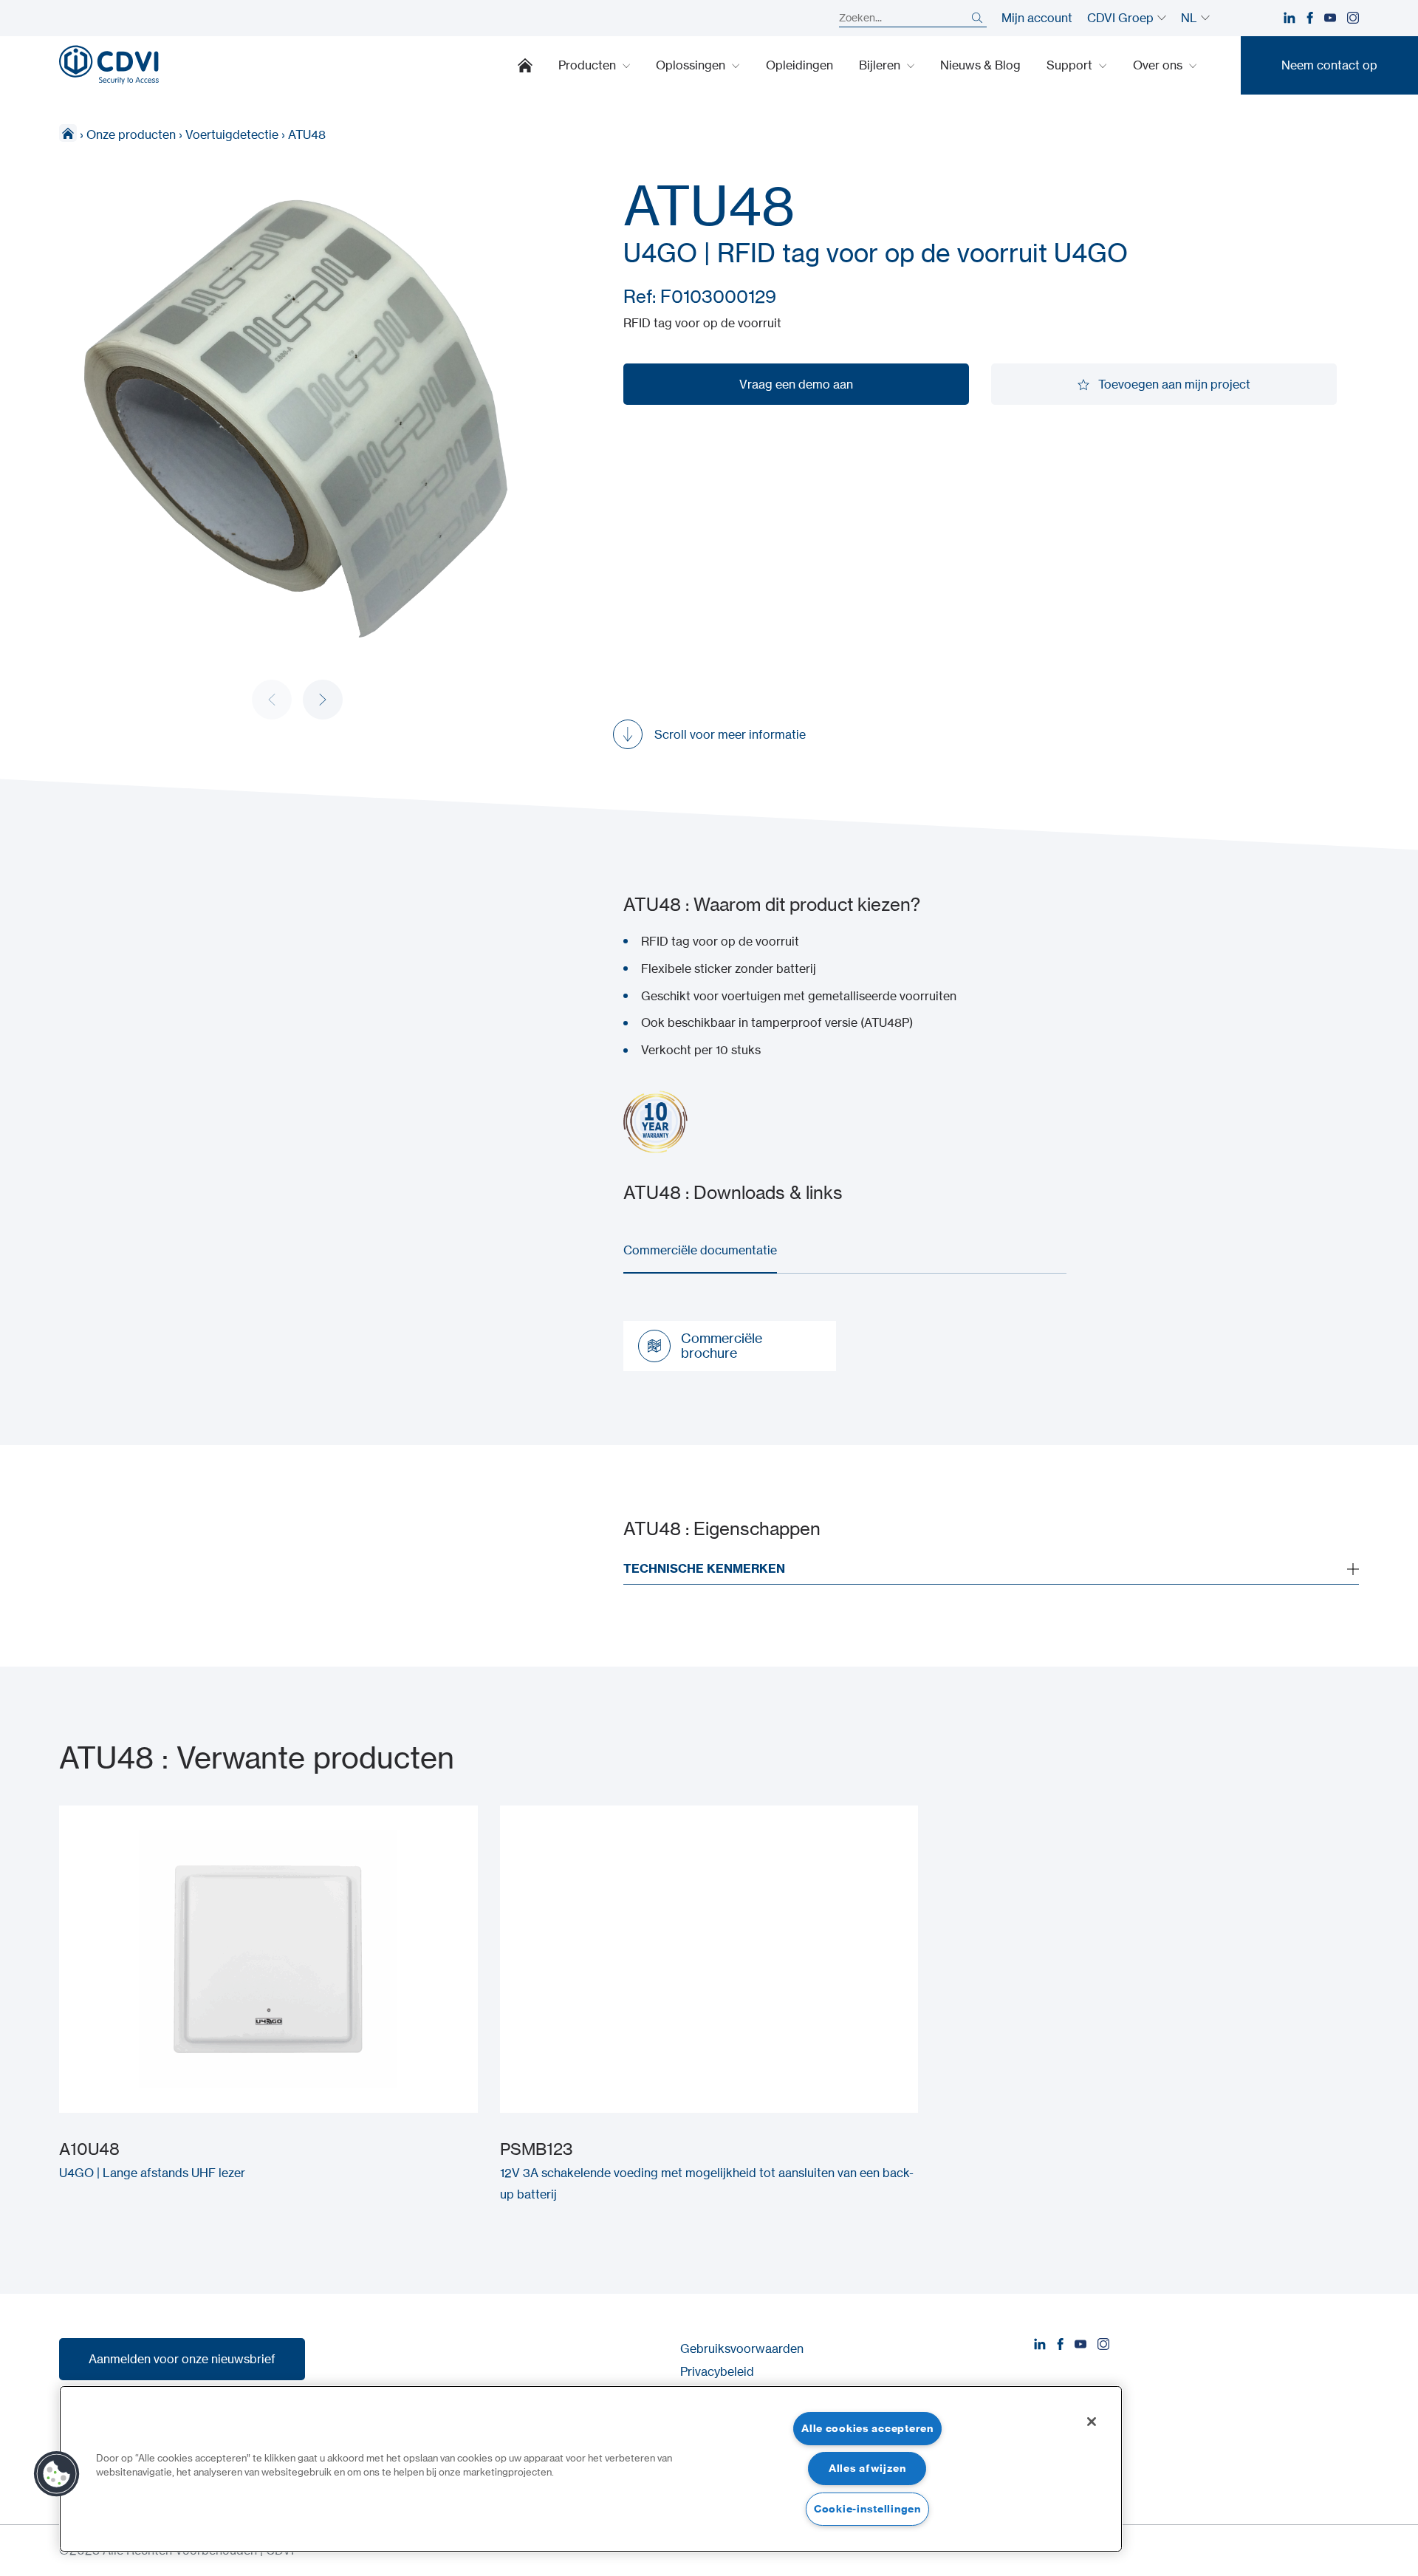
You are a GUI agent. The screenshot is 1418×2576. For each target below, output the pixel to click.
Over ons (1159, 65)
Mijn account (1037, 18)
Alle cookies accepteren (867, 2428)
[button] (323, 700)
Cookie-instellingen (867, 2509)
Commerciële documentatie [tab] (700, 1250)
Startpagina (525, 65)
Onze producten (131, 134)
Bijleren (881, 65)
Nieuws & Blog (980, 65)
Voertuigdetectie (232, 134)
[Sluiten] (1092, 2422)
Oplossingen (692, 65)
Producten (589, 65)
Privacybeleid (717, 2371)
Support (1071, 65)
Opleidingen (799, 65)
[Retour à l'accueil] (109, 65)
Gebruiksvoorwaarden (742, 2348)
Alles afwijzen (867, 2468)
